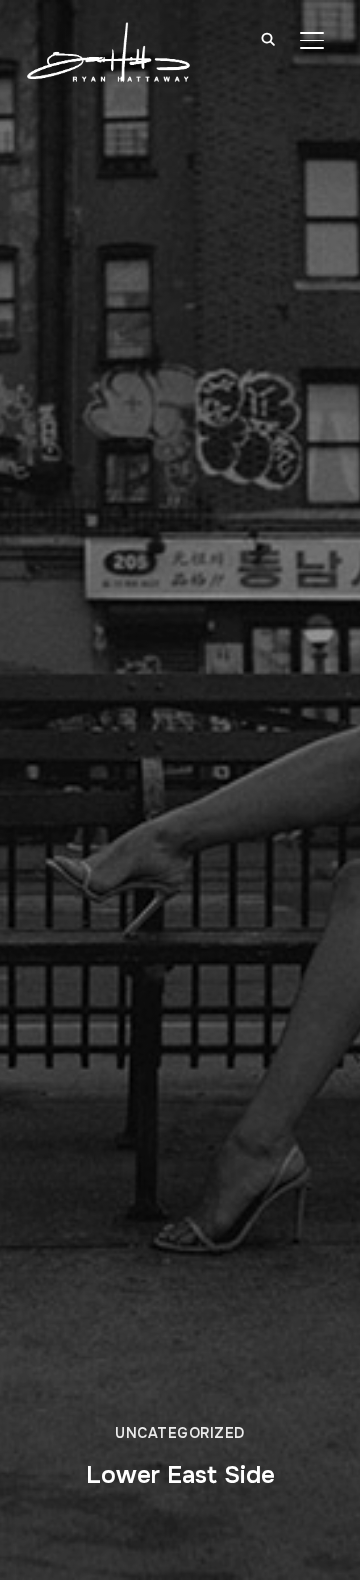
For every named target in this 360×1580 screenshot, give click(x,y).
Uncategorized (180, 1433)
